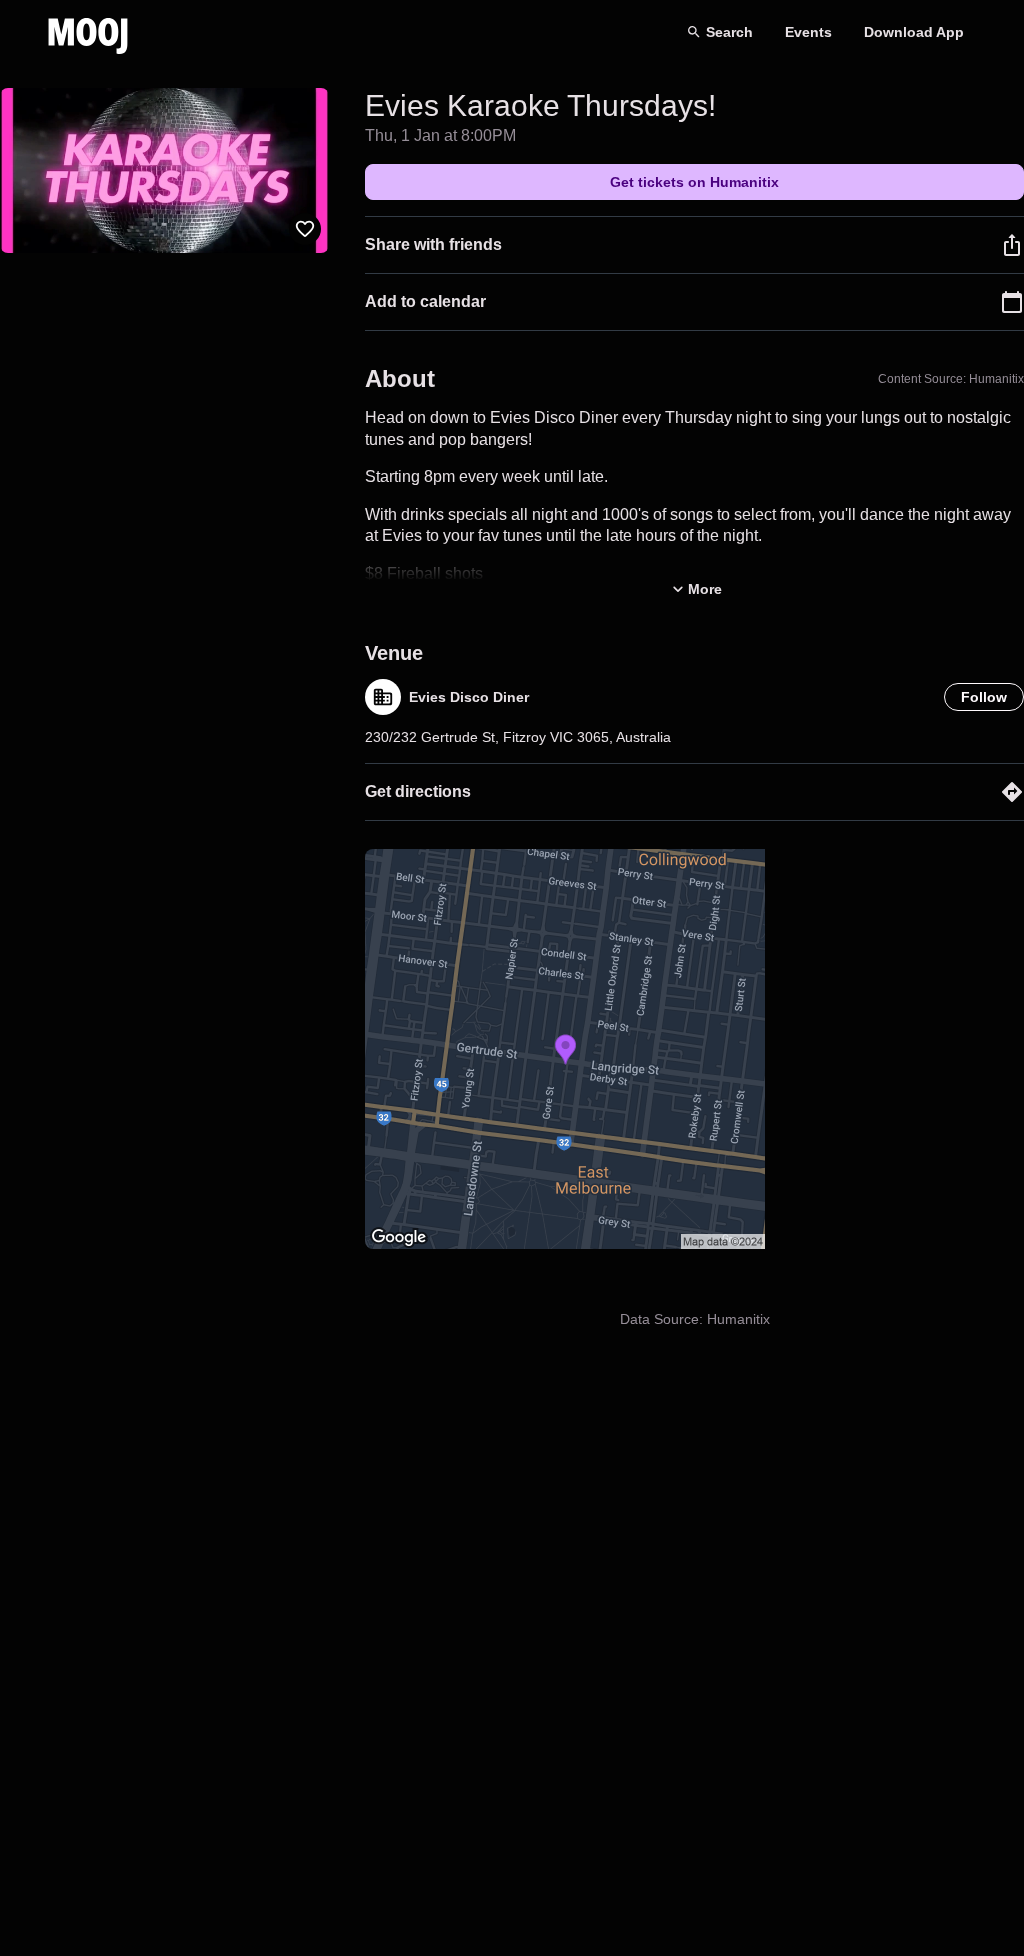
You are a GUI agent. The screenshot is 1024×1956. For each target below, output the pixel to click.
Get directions (418, 791)
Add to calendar (425, 301)
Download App (914, 32)
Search (729, 32)
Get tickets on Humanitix (694, 182)
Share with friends (433, 244)
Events (808, 32)
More (705, 589)
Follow (984, 697)
